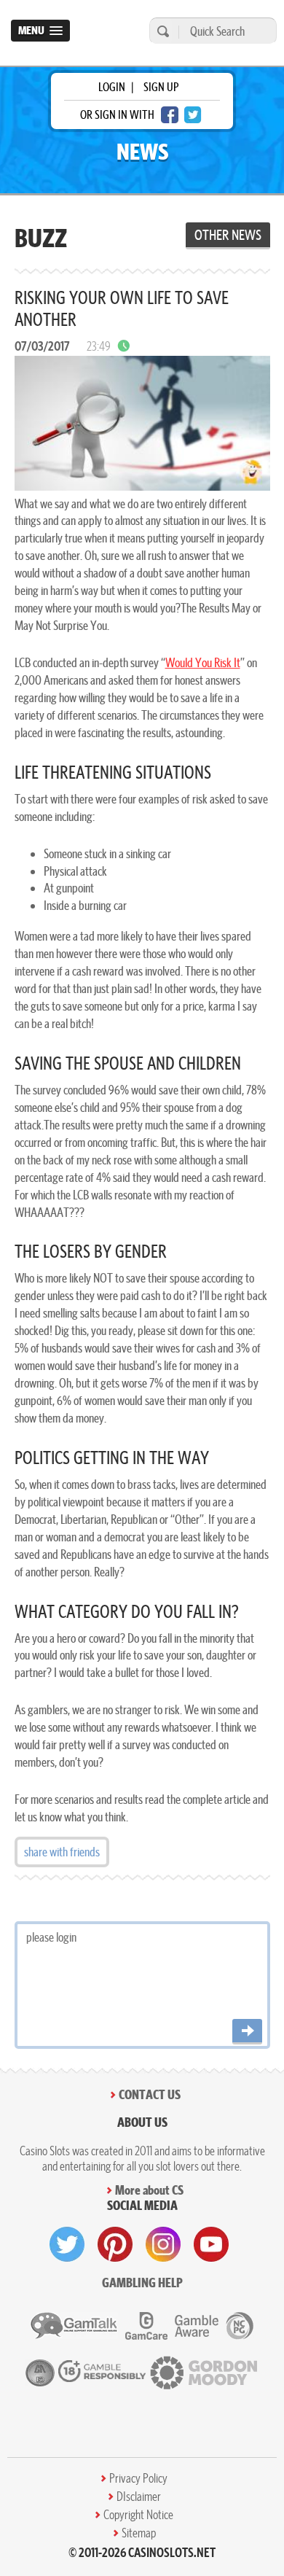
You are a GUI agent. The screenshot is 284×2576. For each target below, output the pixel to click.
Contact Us (150, 2094)
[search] (161, 31)
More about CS (149, 2190)
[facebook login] (170, 115)
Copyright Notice (138, 2515)
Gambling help (142, 2283)
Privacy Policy (138, 2478)
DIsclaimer (139, 2497)
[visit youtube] (211, 2244)
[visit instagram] (163, 2244)
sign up (161, 87)
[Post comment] (247, 2032)
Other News (228, 235)
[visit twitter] (67, 2244)
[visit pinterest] (115, 2244)
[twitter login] (193, 115)
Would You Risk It (203, 662)
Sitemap (139, 2533)
